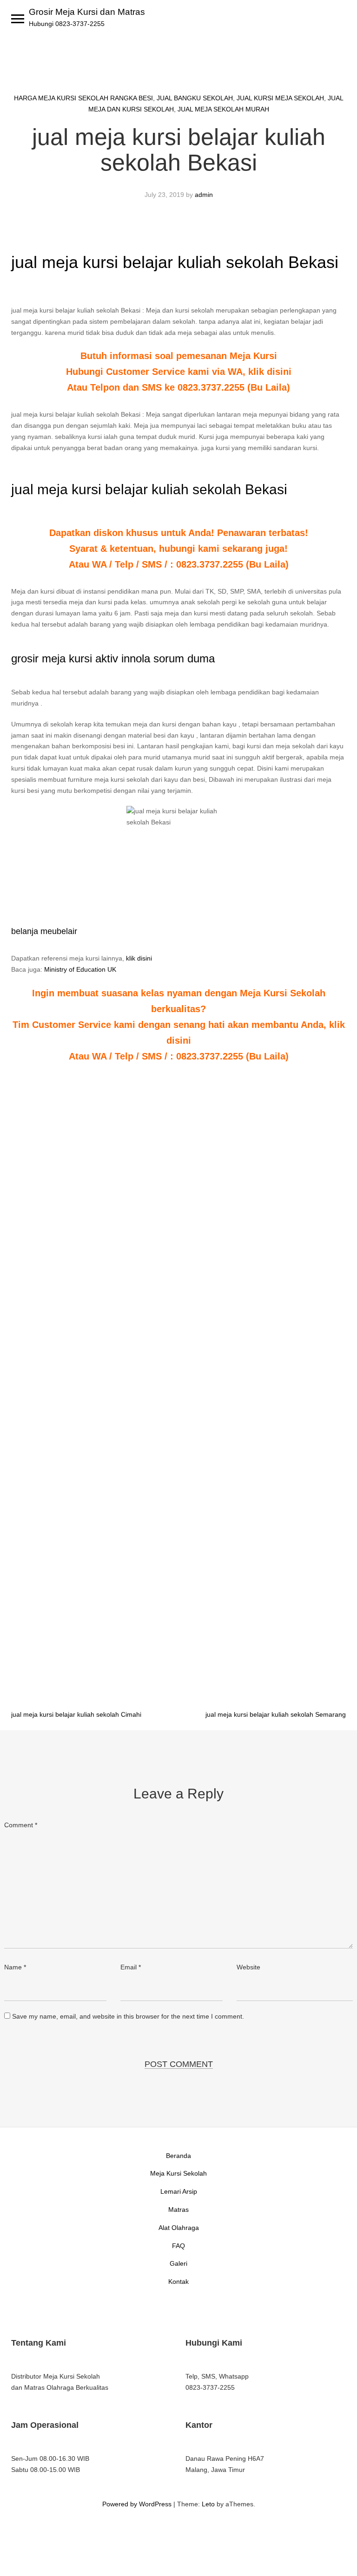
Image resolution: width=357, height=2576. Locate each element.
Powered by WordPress (137, 2504)
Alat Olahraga (179, 2228)
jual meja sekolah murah (223, 109)
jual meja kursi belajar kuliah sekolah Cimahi (76, 1714)
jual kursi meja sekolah (280, 98)
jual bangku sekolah (195, 98)
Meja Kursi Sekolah (178, 2173)
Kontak (178, 2282)
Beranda (178, 2156)
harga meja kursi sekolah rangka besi (83, 98)
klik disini (139, 958)
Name (15, 1967)
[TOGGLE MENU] (18, 19)
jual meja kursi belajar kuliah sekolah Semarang (276, 1714)
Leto (208, 2504)
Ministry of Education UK (80, 969)
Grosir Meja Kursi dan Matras (87, 12)
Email (131, 1967)
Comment (21, 1825)
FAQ (178, 2246)
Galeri (178, 2263)
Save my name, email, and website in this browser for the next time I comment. (128, 2016)
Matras (178, 2210)
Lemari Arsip (179, 2191)
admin (204, 195)
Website (248, 1967)
